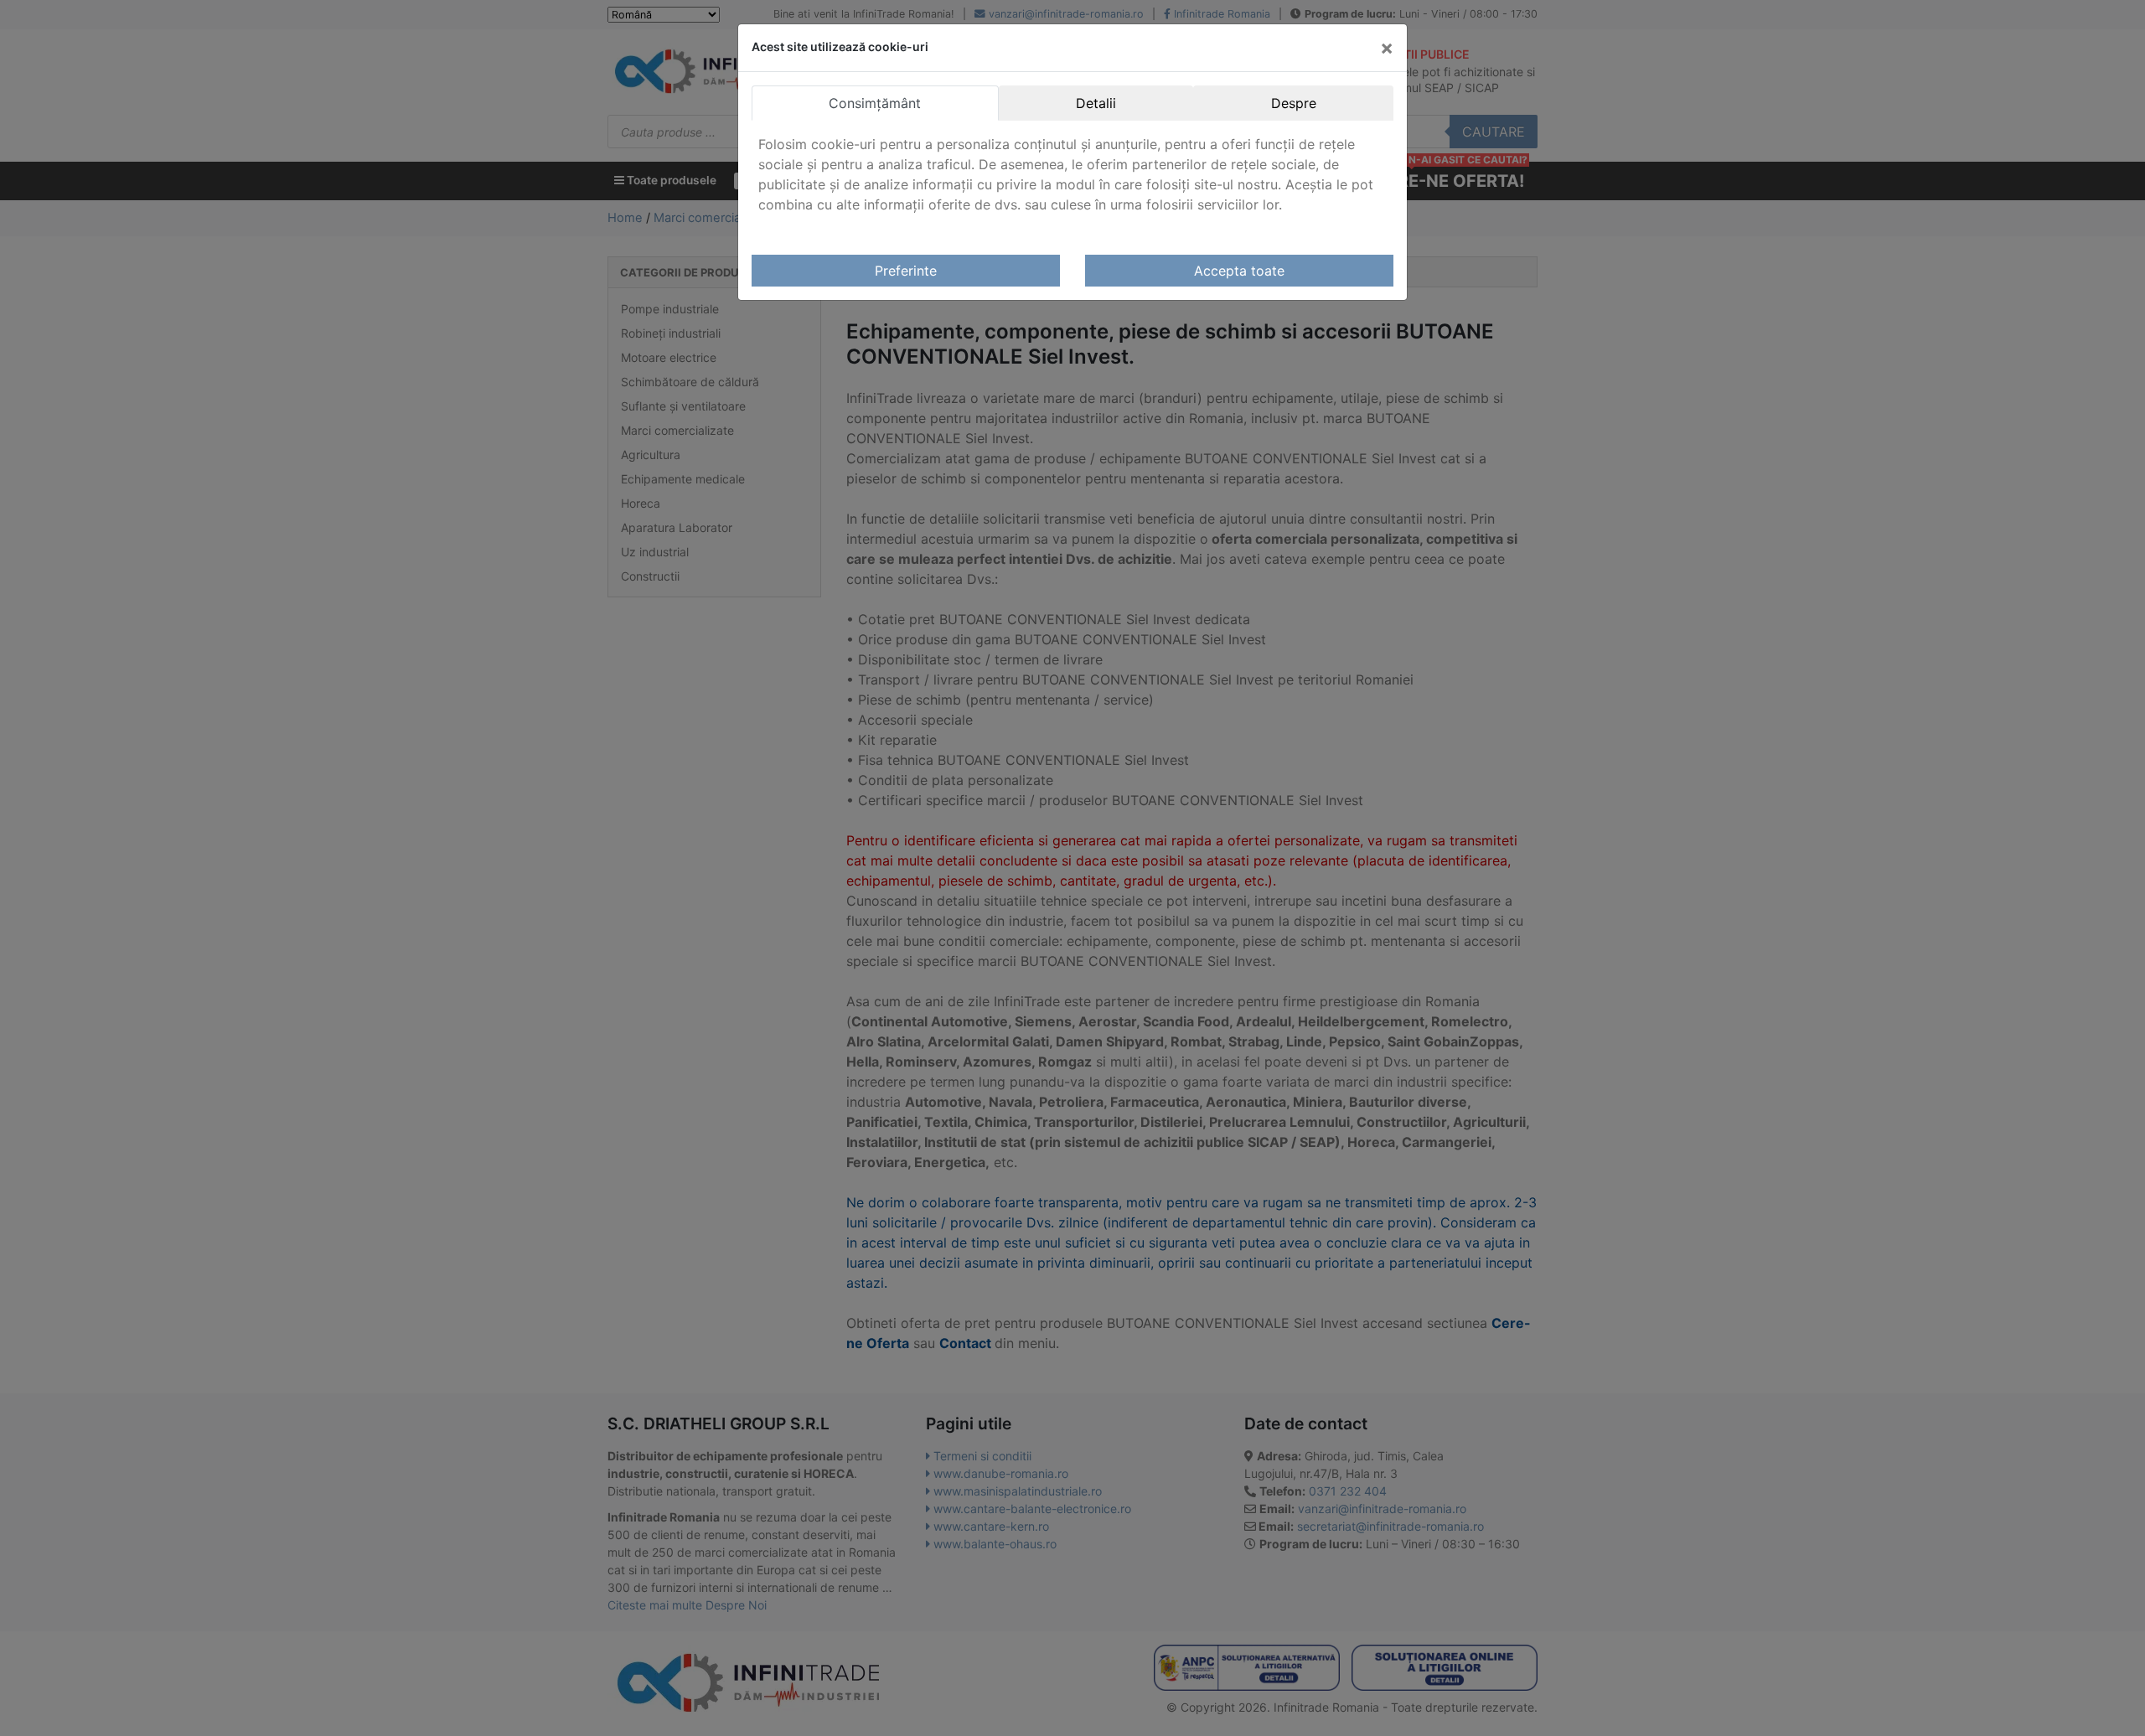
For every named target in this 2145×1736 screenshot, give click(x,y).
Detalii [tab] (1096, 103)
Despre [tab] (1294, 103)
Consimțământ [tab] (875, 103)
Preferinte (906, 271)
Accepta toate (1239, 271)
